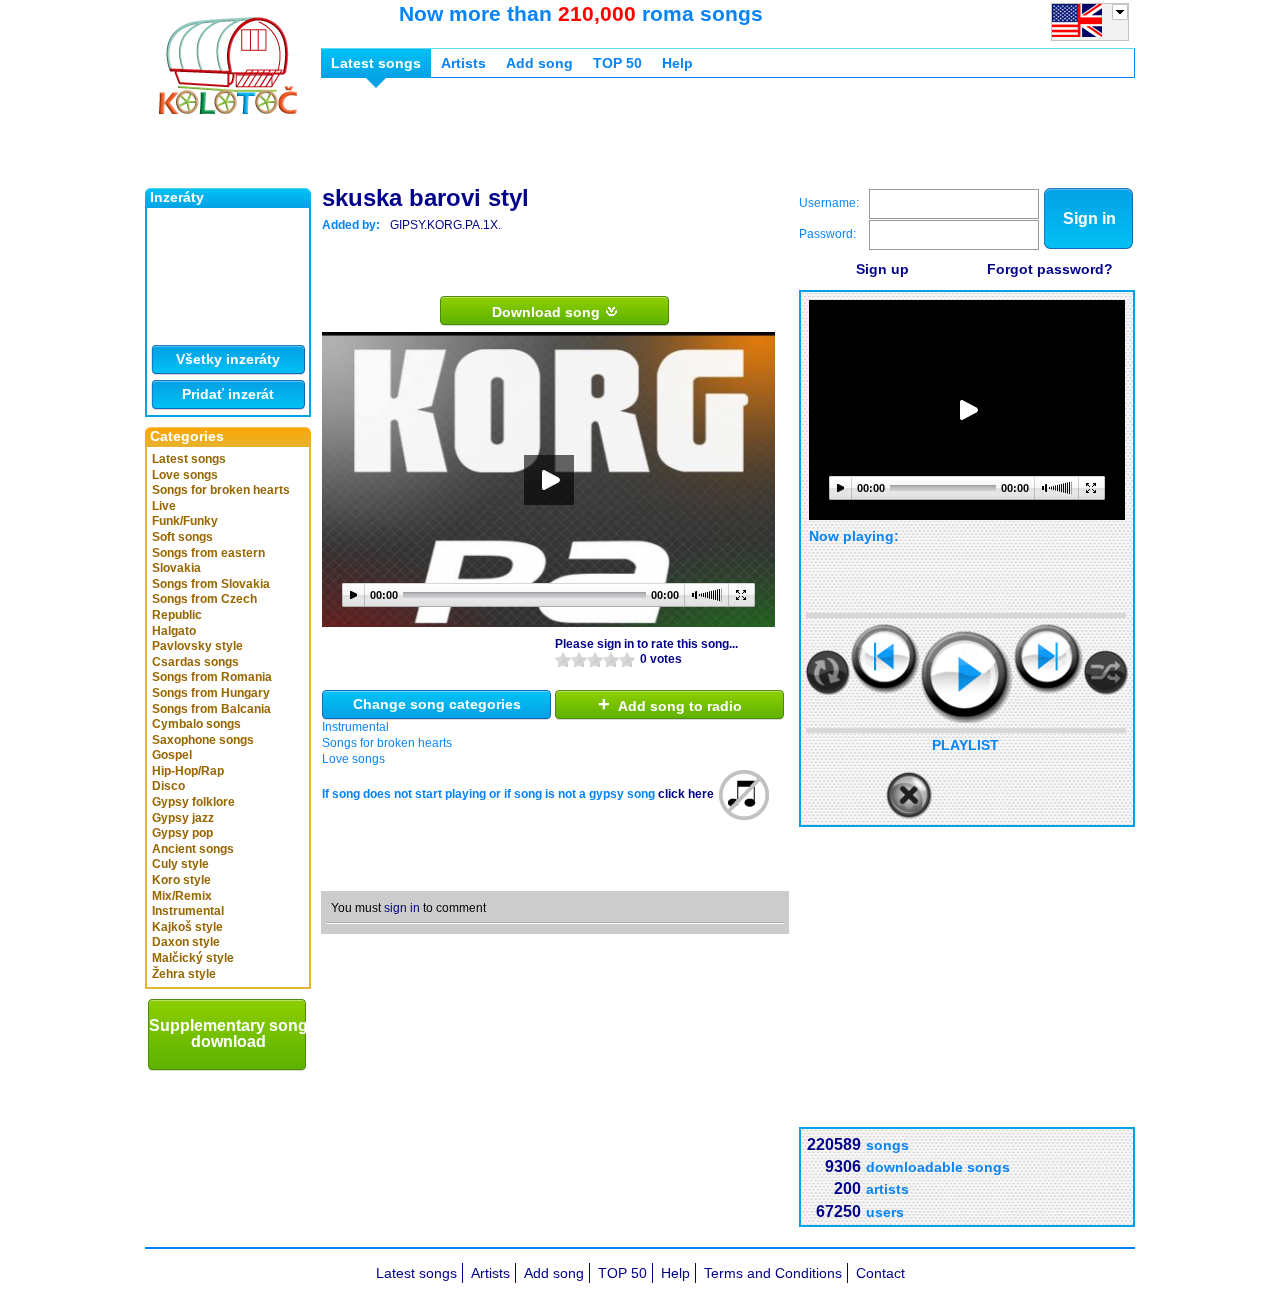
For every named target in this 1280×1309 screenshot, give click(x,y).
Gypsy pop (182, 833)
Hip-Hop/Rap (188, 771)
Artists (463, 63)
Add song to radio (670, 704)
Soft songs (182, 537)
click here (686, 794)
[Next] (1048, 658)
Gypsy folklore (193, 802)
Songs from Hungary (211, 693)
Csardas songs (195, 662)
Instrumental (188, 911)
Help (677, 63)
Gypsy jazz (183, 818)
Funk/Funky (185, 521)
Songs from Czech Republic (204, 607)
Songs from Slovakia (211, 584)
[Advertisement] (685, 138)
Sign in (1089, 218)
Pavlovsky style (197, 646)
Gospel (172, 755)
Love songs (185, 475)
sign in (402, 908)
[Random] (1106, 672)
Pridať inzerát (228, 394)
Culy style (180, 864)
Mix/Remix (182, 896)
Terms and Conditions (773, 1273)
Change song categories (437, 704)
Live (164, 506)
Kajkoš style (187, 927)
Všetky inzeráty (228, 359)
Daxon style (186, 942)
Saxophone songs (203, 740)
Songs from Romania (212, 677)
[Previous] (885, 658)
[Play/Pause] (967, 677)
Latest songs (189, 459)
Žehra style (184, 974)
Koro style (181, 880)
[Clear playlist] (909, 796)
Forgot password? (1050, 269)
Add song (539, 63)
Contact (880, 1273)
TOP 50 (617, 63)
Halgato (174, 631)
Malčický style (193, 958)
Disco (168, 786)
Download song (548, 312)
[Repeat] (828, 672)
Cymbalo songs (196, 724)
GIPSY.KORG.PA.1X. (445, 225)
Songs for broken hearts (221, 490)
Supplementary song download (228, 1033)
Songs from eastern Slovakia (208, 561)
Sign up (882, 269)
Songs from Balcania (211, 709)
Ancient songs (193, 849)
